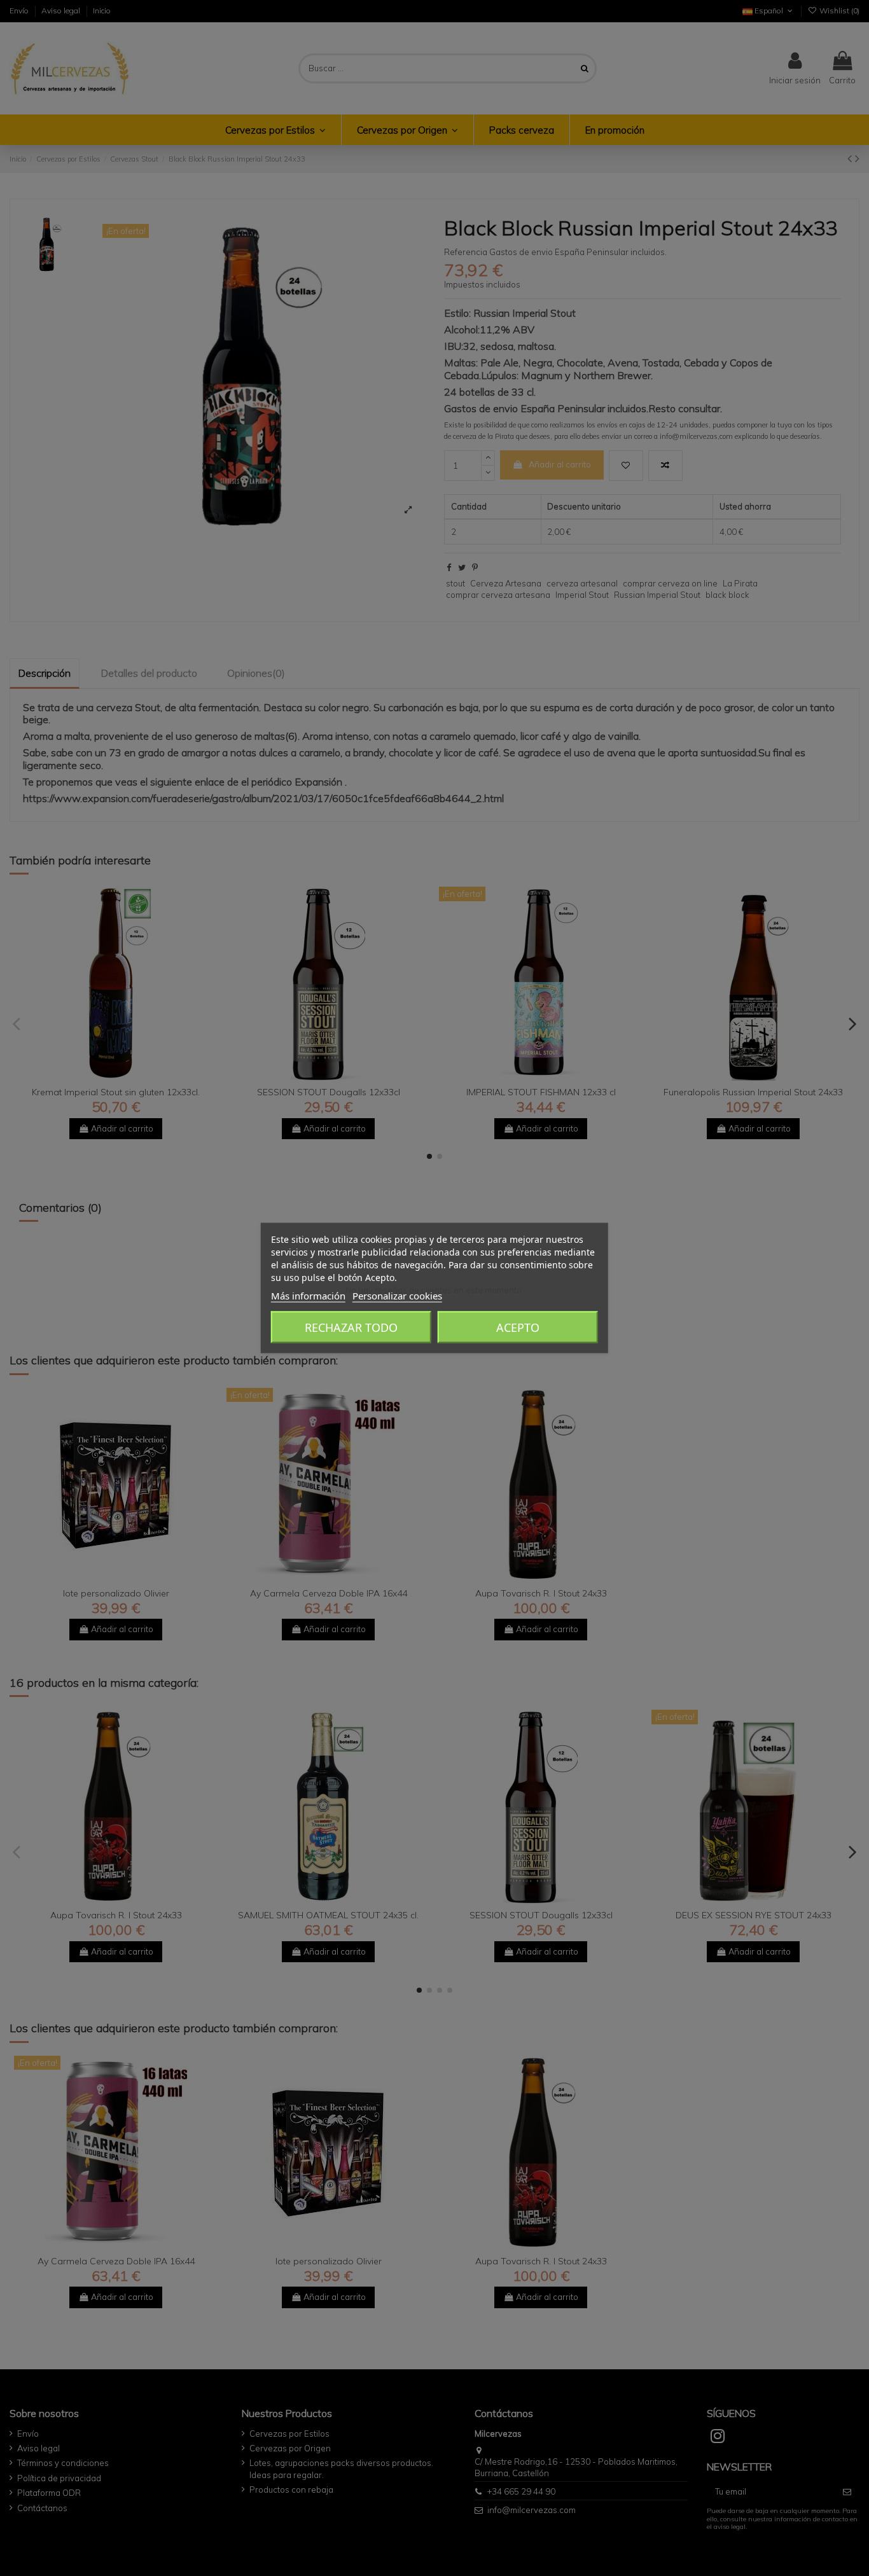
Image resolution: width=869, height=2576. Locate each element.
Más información (308, 1296)
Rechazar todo (351, 1327)
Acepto (518, 1327)
